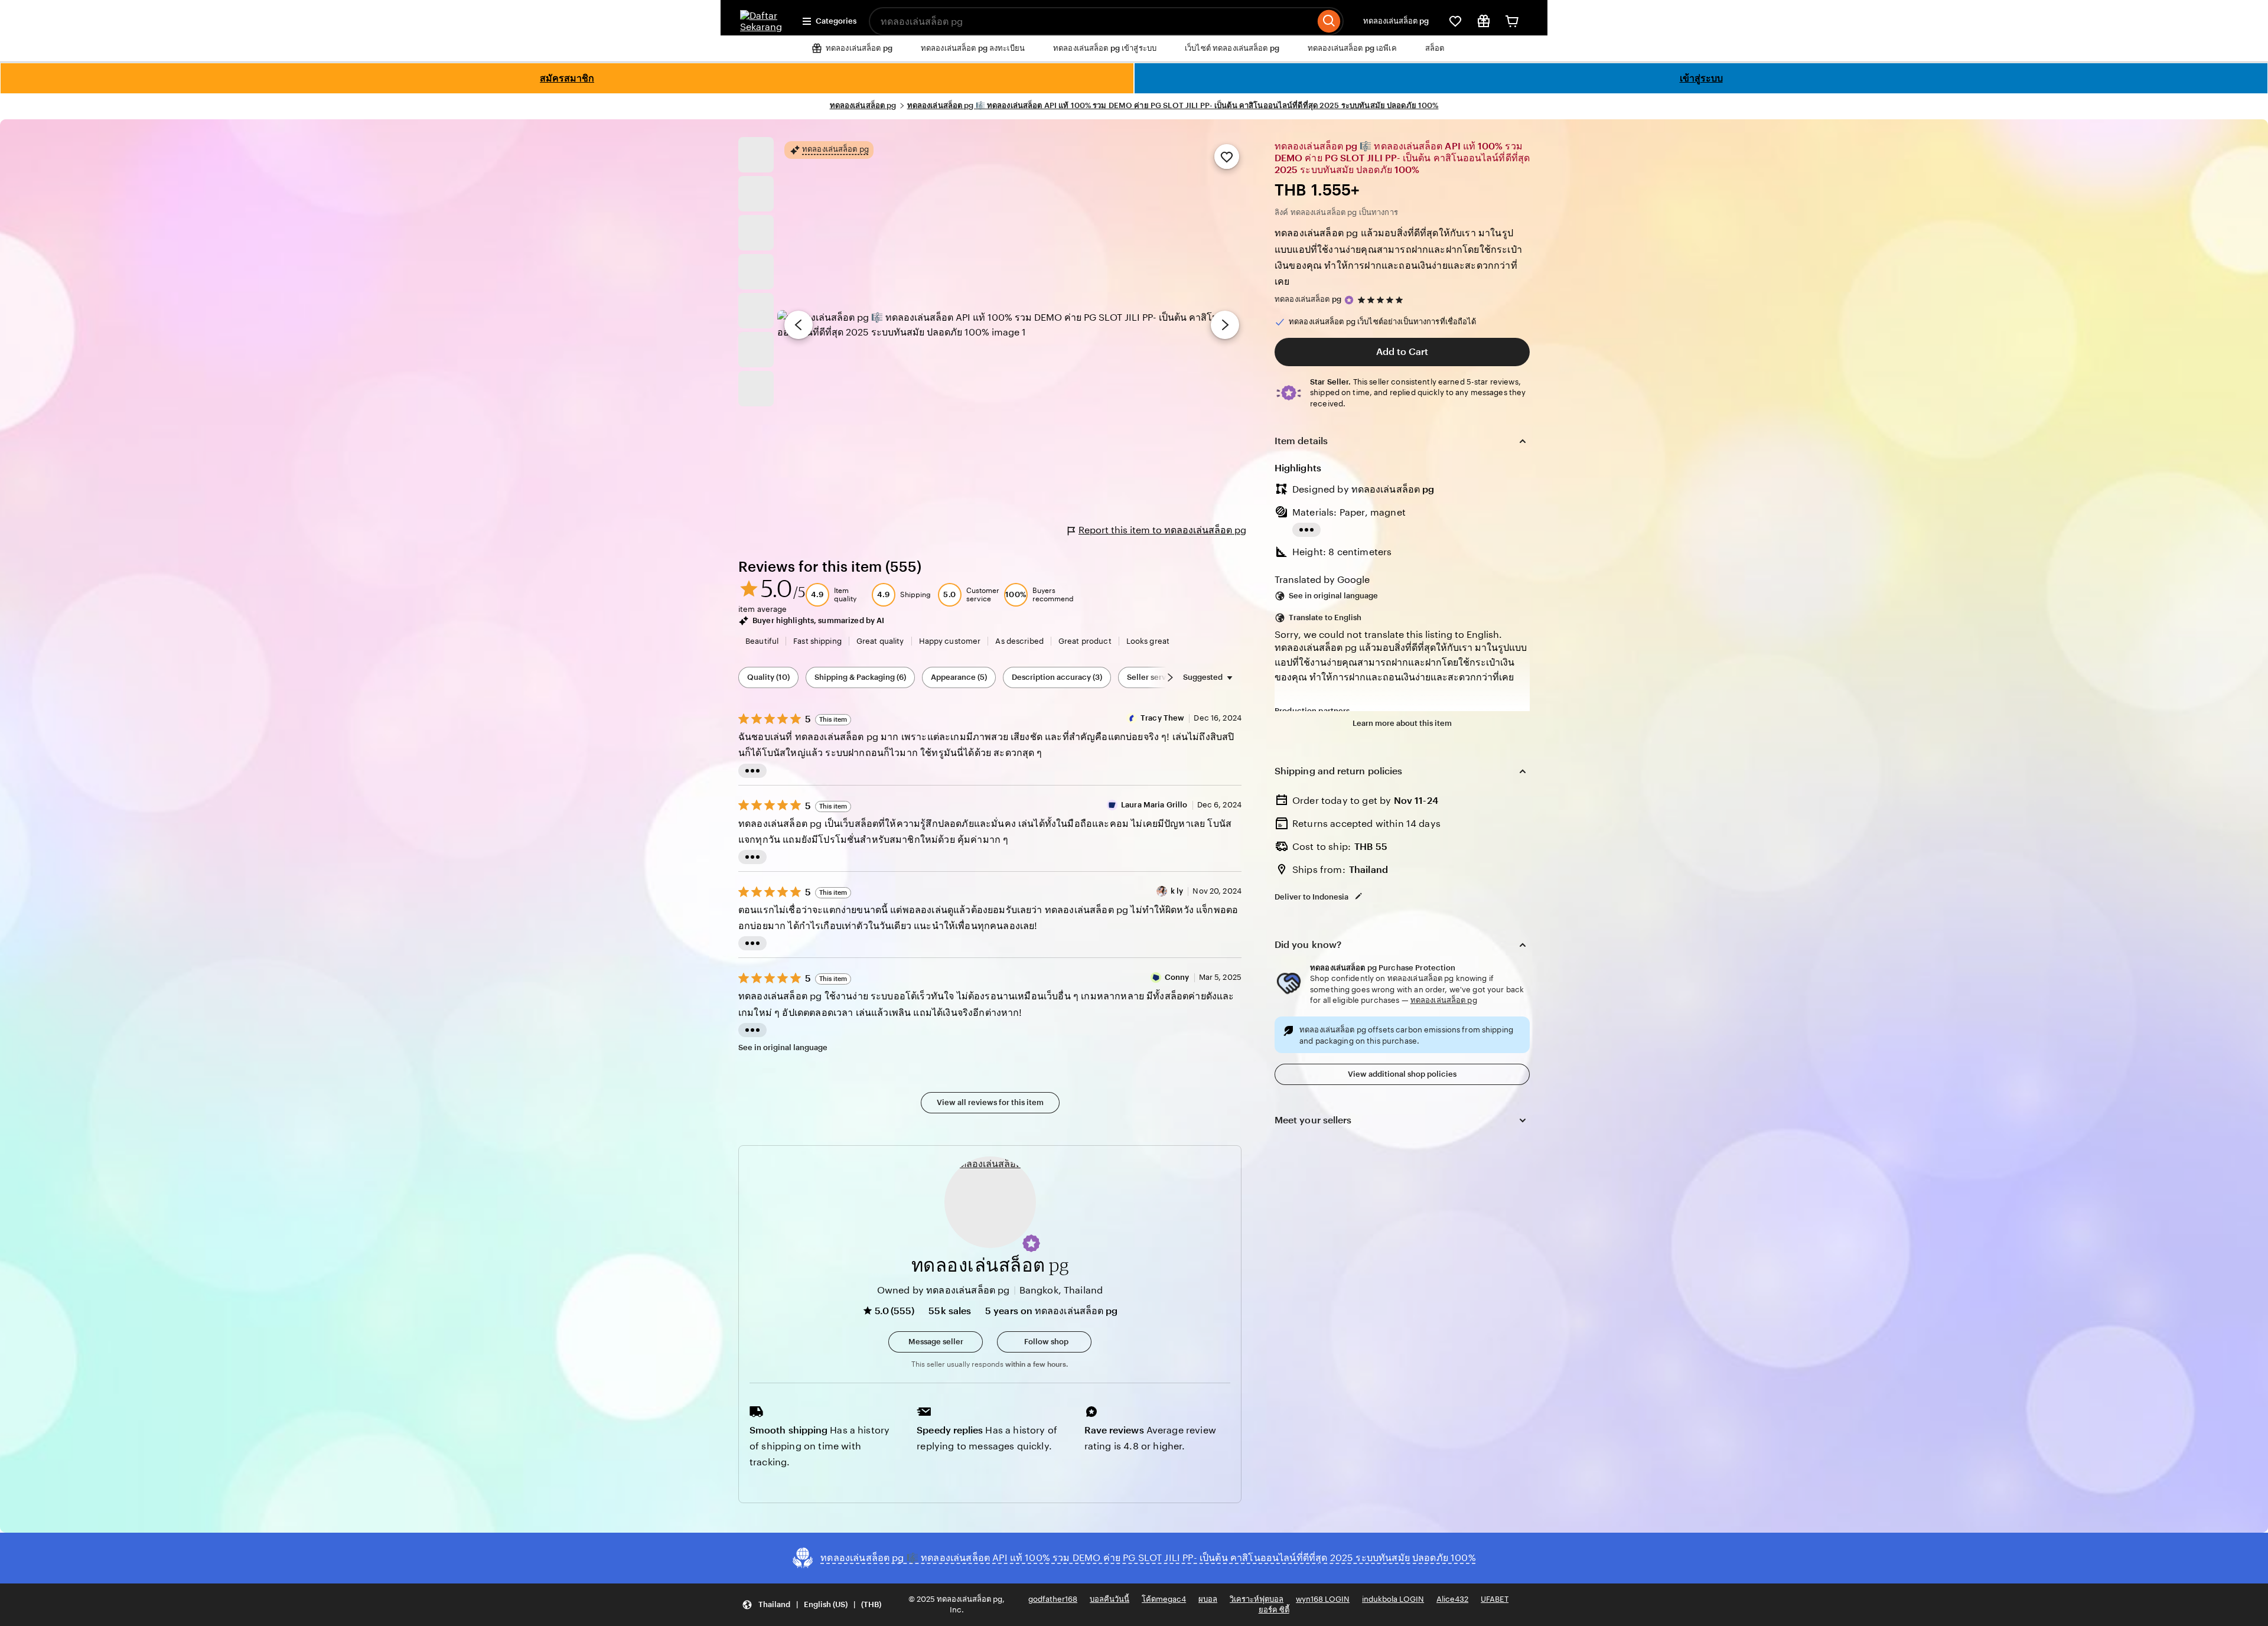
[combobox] (1092, 21)
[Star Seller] (1349, 300)
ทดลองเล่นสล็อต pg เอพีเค (1352, 48)
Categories (836, 21)
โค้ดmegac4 (1164, 1599)
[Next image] (1225, 325)
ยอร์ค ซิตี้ (1274, 1610)
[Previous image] (799, 325)
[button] (1031, 1243)
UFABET (1495, 1599)
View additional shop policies (1402, 1074)
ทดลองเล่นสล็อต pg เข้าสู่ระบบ (1105, 48)
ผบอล (1208, 1599)
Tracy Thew (1162, 718)
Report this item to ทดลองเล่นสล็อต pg (1162, 530)
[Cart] (1512, 21)
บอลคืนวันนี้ (1109, 1599)
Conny (1177, 977)
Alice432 (1452, 1599)
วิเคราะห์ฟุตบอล (1257, 1599)
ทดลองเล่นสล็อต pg (1396, 21)
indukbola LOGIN (1393, 1599)
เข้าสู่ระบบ (1701, 78)
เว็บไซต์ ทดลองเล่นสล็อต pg (1232, 48)
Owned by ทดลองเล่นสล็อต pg (944, 1290)
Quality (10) (768, 677)
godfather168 (1053, 1599)
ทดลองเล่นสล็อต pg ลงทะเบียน (973, 48)
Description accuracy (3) (1057, 677)
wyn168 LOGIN (1323, 1599)
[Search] (1329, 21)
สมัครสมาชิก (567, 78)
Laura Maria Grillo (1154, 805)
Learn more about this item (1402, 723)
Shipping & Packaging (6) (860, 677)
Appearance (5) (959, 677)
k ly (1177, 891)
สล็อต (1435, 48)
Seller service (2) (1158, 677)
